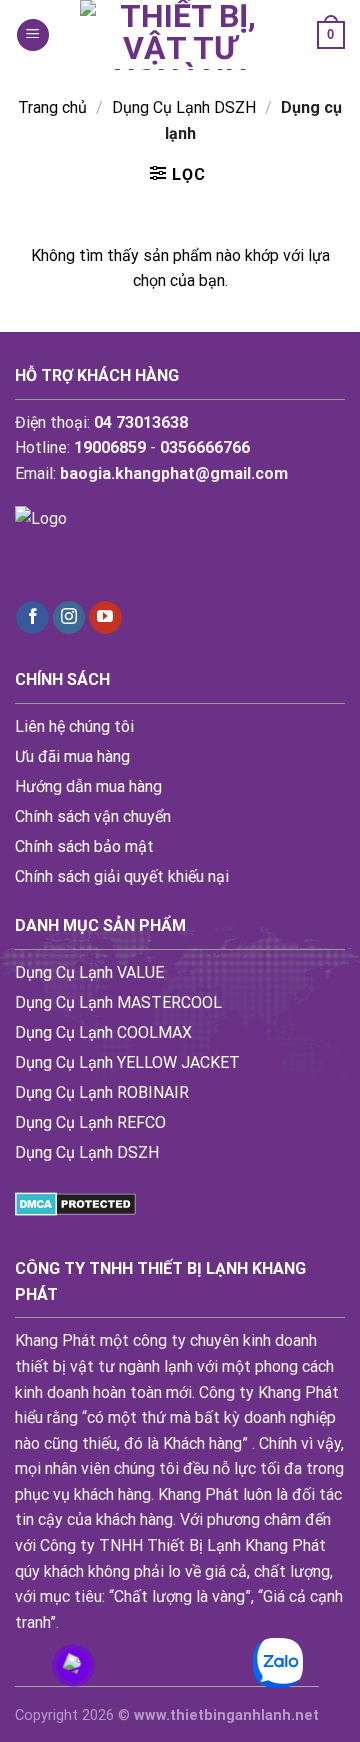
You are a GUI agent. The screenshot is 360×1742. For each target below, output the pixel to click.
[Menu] (33, 35)
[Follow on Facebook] (32, 618)
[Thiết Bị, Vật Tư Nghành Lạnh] (180, 35)
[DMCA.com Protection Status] (75, 1202)
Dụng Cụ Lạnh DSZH (184, 107)
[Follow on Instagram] (69, 618)
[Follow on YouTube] (105, 618)
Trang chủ (52, 107)
